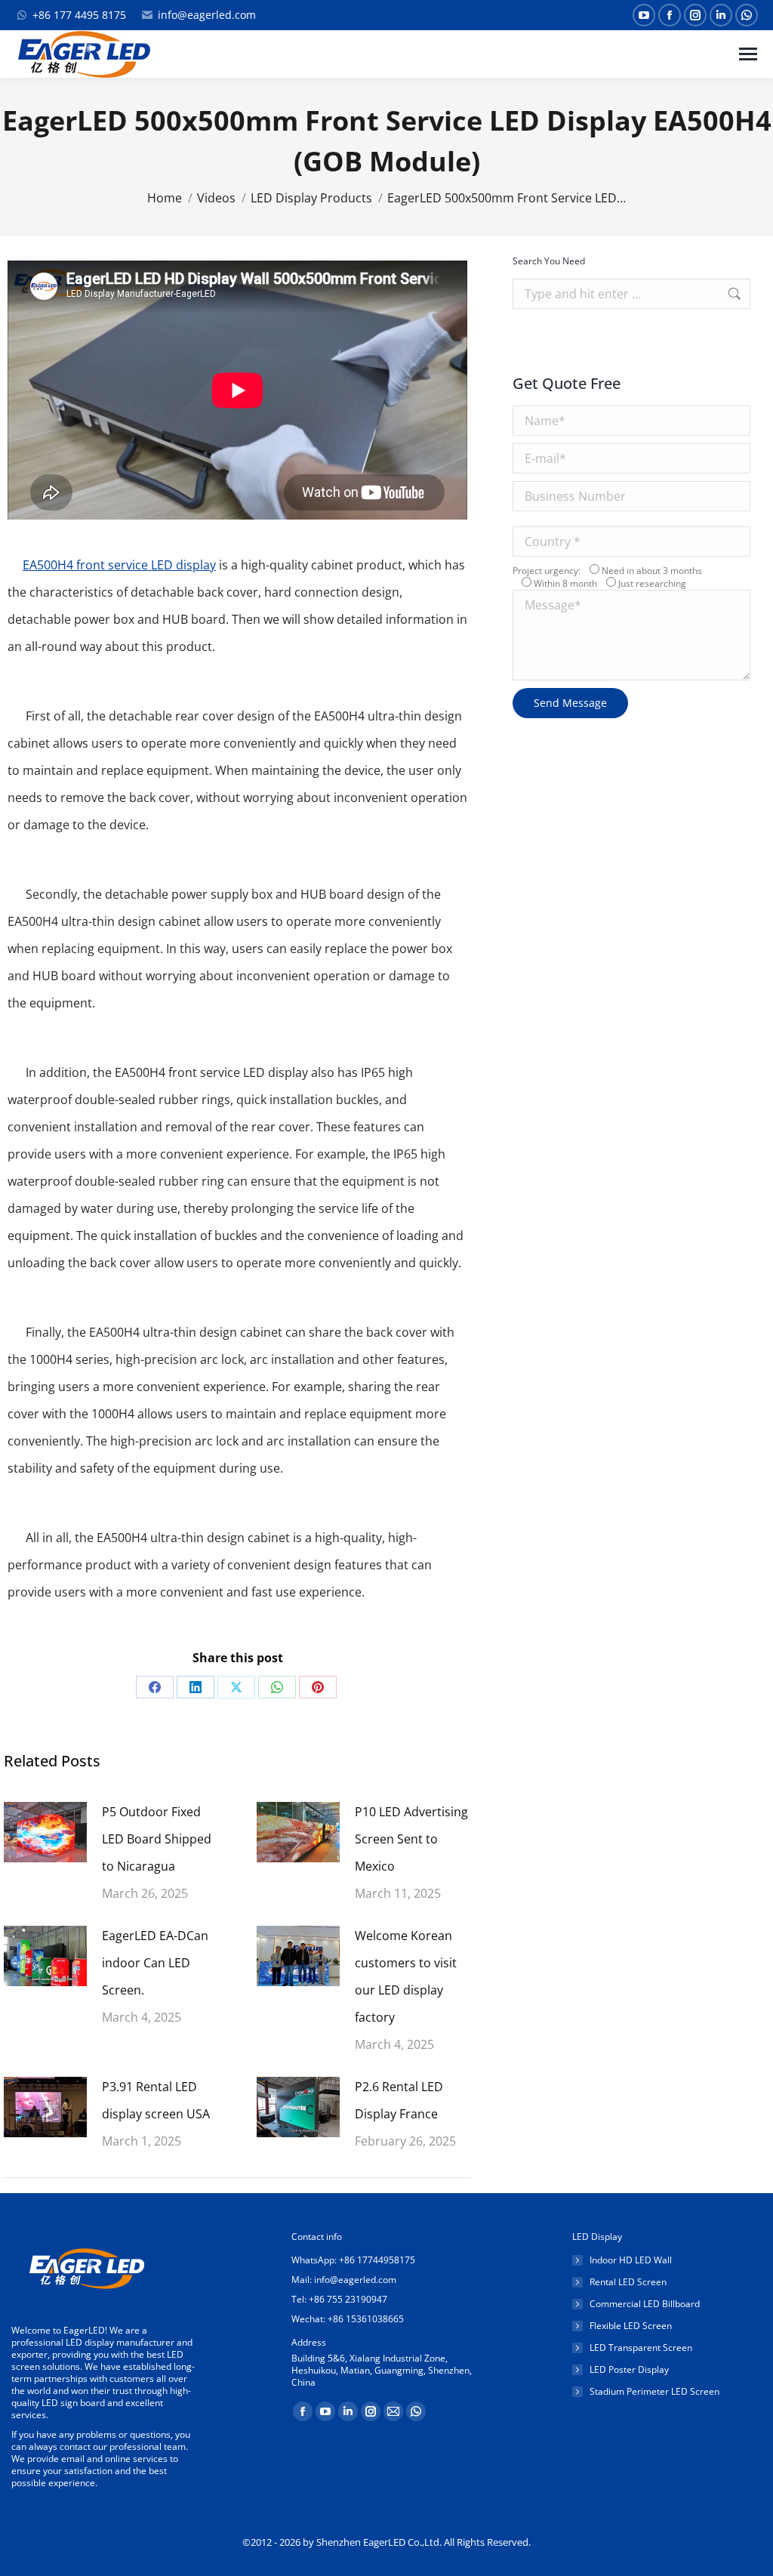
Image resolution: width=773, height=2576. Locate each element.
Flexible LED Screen (631, 2326)
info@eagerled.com (207, 15)
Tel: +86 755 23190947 (339, 2299)
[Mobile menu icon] (748, 54)
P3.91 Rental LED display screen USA (156, 2100)
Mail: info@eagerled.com (344, 2280)
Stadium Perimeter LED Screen (654, 2392)
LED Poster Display (629, 2370)
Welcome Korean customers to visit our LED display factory (406, 1976)
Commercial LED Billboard (645, 2304)
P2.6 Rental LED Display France (399, 2100)
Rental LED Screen (628, 2282)
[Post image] (45, 1832)
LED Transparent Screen (641, 2348)
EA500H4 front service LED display (119, 565)
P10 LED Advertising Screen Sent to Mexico (411, 1839)
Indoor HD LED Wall (631, 2260)
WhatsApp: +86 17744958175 (353, 2260)
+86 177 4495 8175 (79, 15)
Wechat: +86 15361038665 (348, 2319)
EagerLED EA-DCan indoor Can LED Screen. (155, 1963)
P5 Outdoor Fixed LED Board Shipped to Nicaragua (157, 1839)
